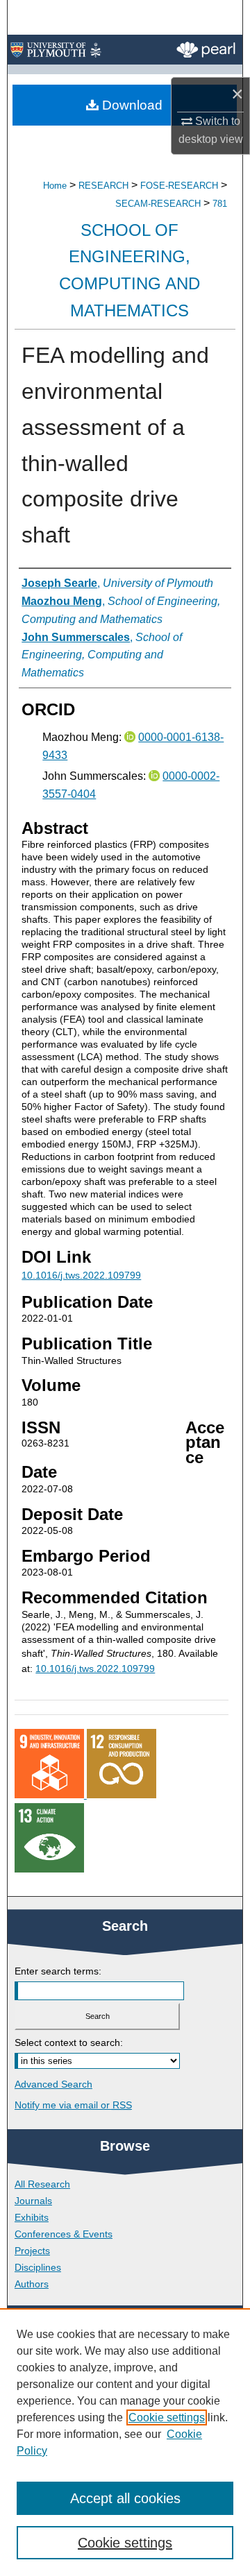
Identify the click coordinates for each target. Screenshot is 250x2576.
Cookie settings (167, 2417)
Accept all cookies (125, 2498)
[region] (125, 2442)
